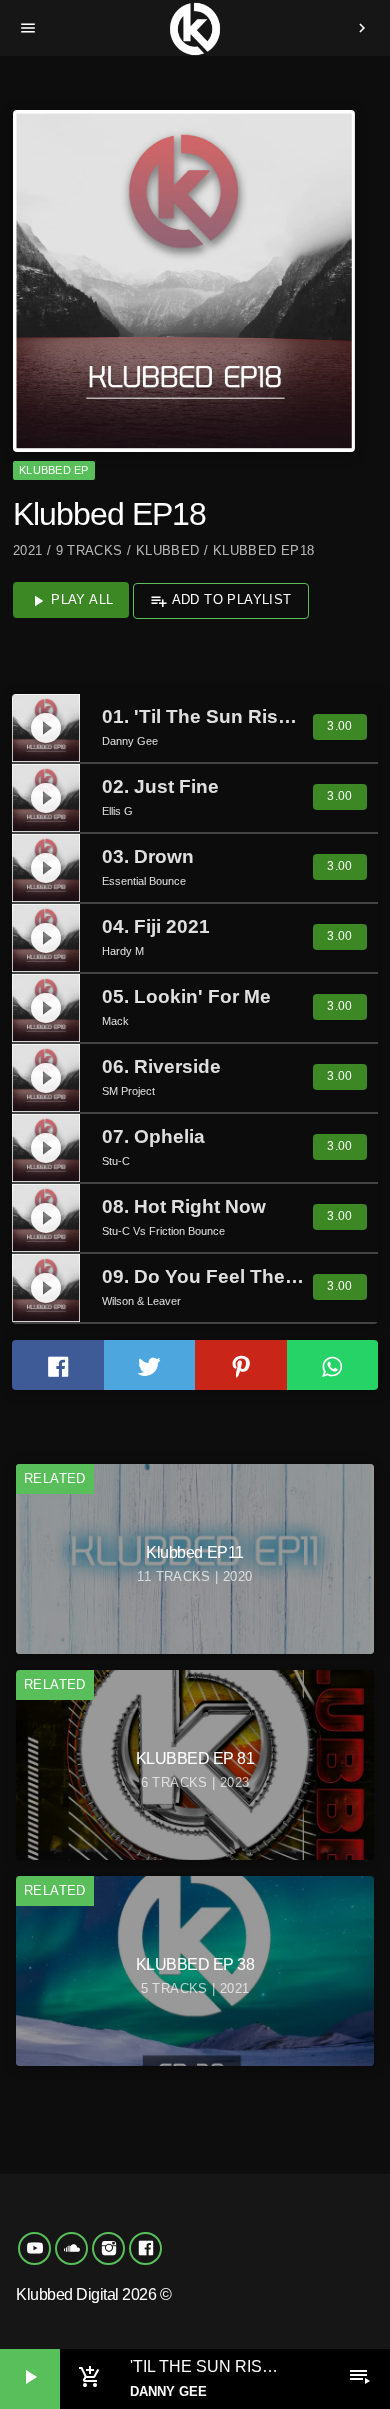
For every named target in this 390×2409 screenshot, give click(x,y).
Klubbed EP (53, 470)
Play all (71, 601)
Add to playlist (220, 601)
